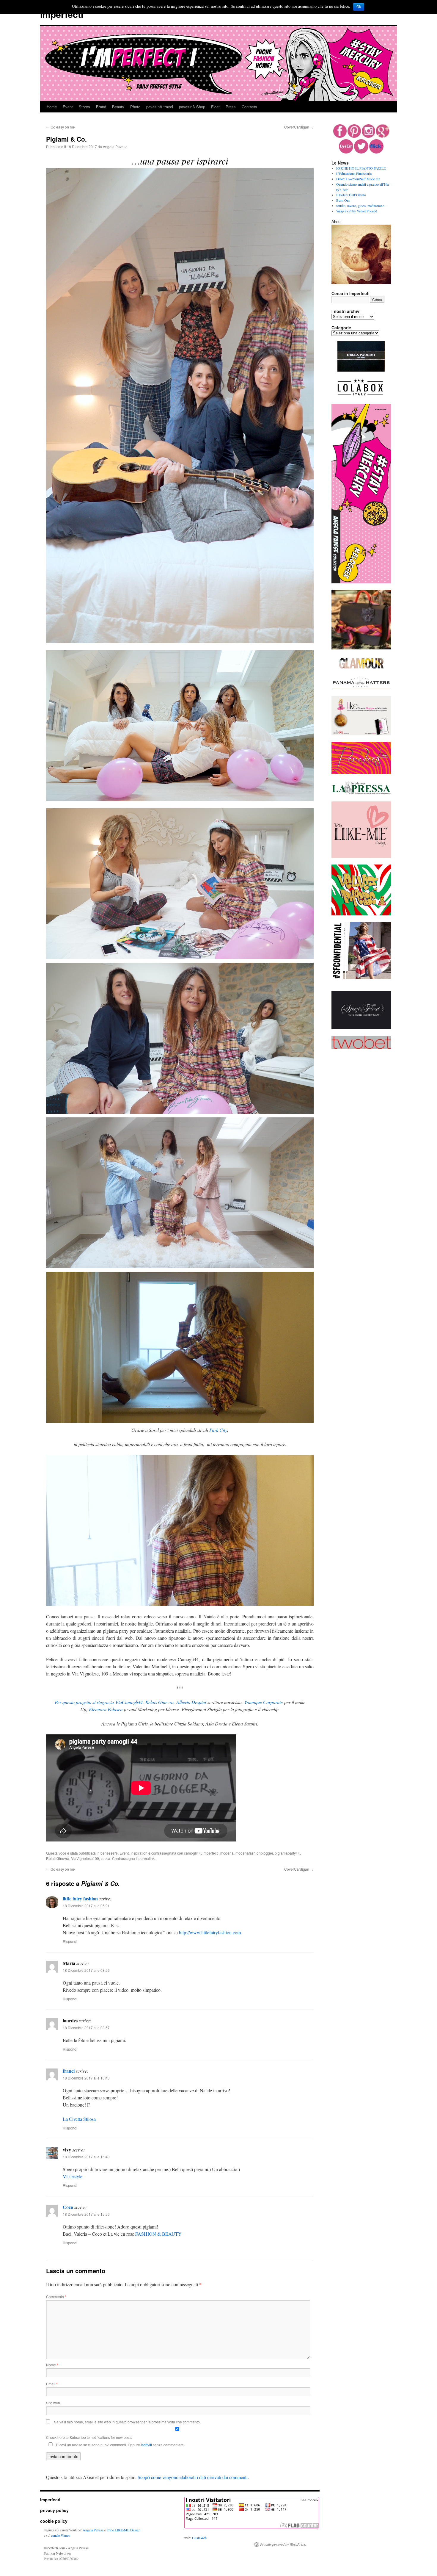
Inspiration (139, 1853)
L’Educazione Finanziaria (354, 173)
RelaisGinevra (58, 1858)
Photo (135, 107)
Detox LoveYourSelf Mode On (358, 179)
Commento (56, 2297)
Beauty (118, 107)
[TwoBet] (361, 1047)
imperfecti (211, 1853)
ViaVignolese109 (85, 1858)
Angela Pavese (115, 147)
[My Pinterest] (354, 136)
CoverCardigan (299, 127)
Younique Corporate (264, 1702)
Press (231, 107)
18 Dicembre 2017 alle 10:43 (86, 2078)
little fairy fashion (80, 1898)
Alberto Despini (191, 1702)
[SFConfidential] (361, 978)
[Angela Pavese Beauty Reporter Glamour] (361, 669)
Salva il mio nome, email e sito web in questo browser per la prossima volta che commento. (127, 2422)
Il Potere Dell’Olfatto (351, 195)
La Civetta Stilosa (79, 2119)
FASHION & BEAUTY (158, 2234)
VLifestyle (73, 2176)
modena (227, 1853)
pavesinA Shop (192, 107)
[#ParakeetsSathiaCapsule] (361, 773)
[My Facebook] (340, 136)
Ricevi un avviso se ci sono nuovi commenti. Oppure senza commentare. (120, 2445)
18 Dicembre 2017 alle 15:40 (86, 2157)
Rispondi (70, 1941)
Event (68, 107)
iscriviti (146, 2445)
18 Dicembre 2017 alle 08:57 (86, 2028)
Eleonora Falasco (106, 1709)
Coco (68, 2207)
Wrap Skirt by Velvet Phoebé (357, 211)
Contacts (249, 107)
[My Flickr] (376, 152)
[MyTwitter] (361, 152)
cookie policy (54, 2521)
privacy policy (54, 2510)
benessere (109, 1853)
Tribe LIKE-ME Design (124, 2530)
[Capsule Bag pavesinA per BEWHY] (361, 648)
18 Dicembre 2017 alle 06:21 (86, 1906)
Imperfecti (62, 14)
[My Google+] (383, 136)
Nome (52, 2365)
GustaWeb (199, 2538)
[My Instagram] (368, 136)
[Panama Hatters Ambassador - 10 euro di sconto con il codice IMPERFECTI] (361, 688)
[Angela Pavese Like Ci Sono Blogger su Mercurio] (361, 734)
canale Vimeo (61, 2535)
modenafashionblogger (254, 1853)
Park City (218, 1430)
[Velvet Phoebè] (361, 914)
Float (215, 107)
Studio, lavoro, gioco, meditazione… (362, 206)
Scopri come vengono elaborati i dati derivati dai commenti (193, 2477)
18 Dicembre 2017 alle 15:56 (86, 2214)
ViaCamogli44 (129, 1702)
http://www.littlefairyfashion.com (210, 1932)
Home (52, 107)
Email (52, 2384)
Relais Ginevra (159, 1702)
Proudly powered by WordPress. (283, 2544)
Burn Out (343, 200)
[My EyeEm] (346, 152)
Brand (101, 107)
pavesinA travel (160, 107)
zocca (106, 1858)
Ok (359, 7)
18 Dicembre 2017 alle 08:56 (86, 1970)
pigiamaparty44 (287, 1853)
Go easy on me (60, 127)
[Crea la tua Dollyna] (361, 856)
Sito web (53, 2403)
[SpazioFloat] (361, 1028)
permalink (147, 1858)
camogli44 (192, 1853)
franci (69, 2071)
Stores (84, 107)
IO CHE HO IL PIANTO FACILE (361, 168)
